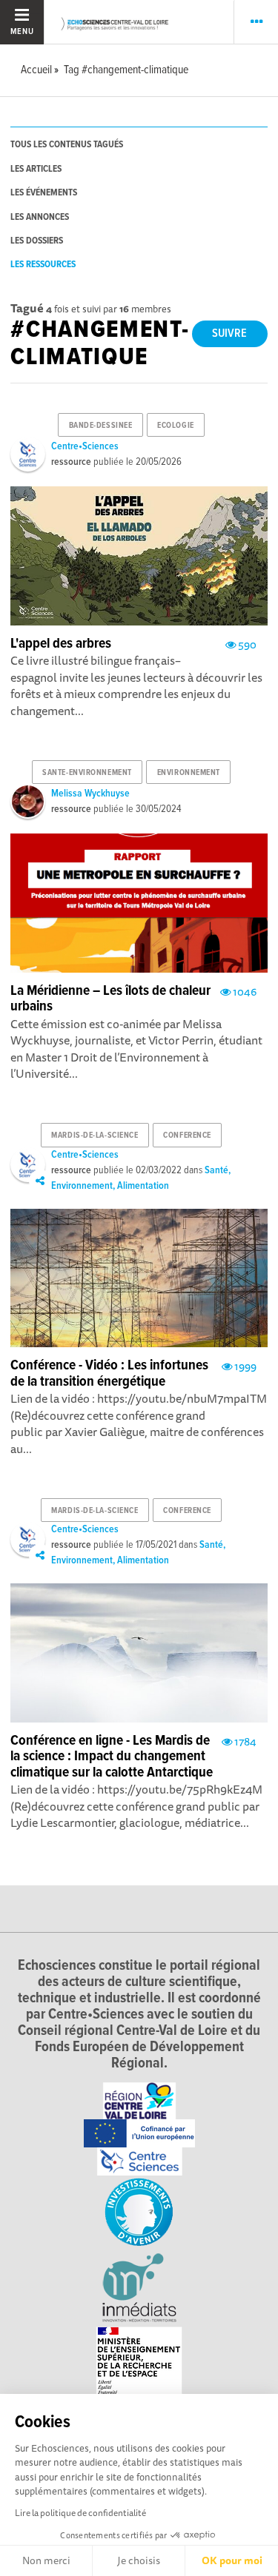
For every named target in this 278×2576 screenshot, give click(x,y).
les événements (44, 193)
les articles (36, 169)
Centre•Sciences (85, 446)
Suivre (229, 333)
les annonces (40, 217)
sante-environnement (87, 773)
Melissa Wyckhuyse (90, 794)
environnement (189, 773)
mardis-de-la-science (95, 1136)
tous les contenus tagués (67, 145)
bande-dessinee (101, 426)
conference (187, 1136)
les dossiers (37, 241)
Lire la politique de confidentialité (80, 2513)
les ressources (43, 265)
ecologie (175, 426)
